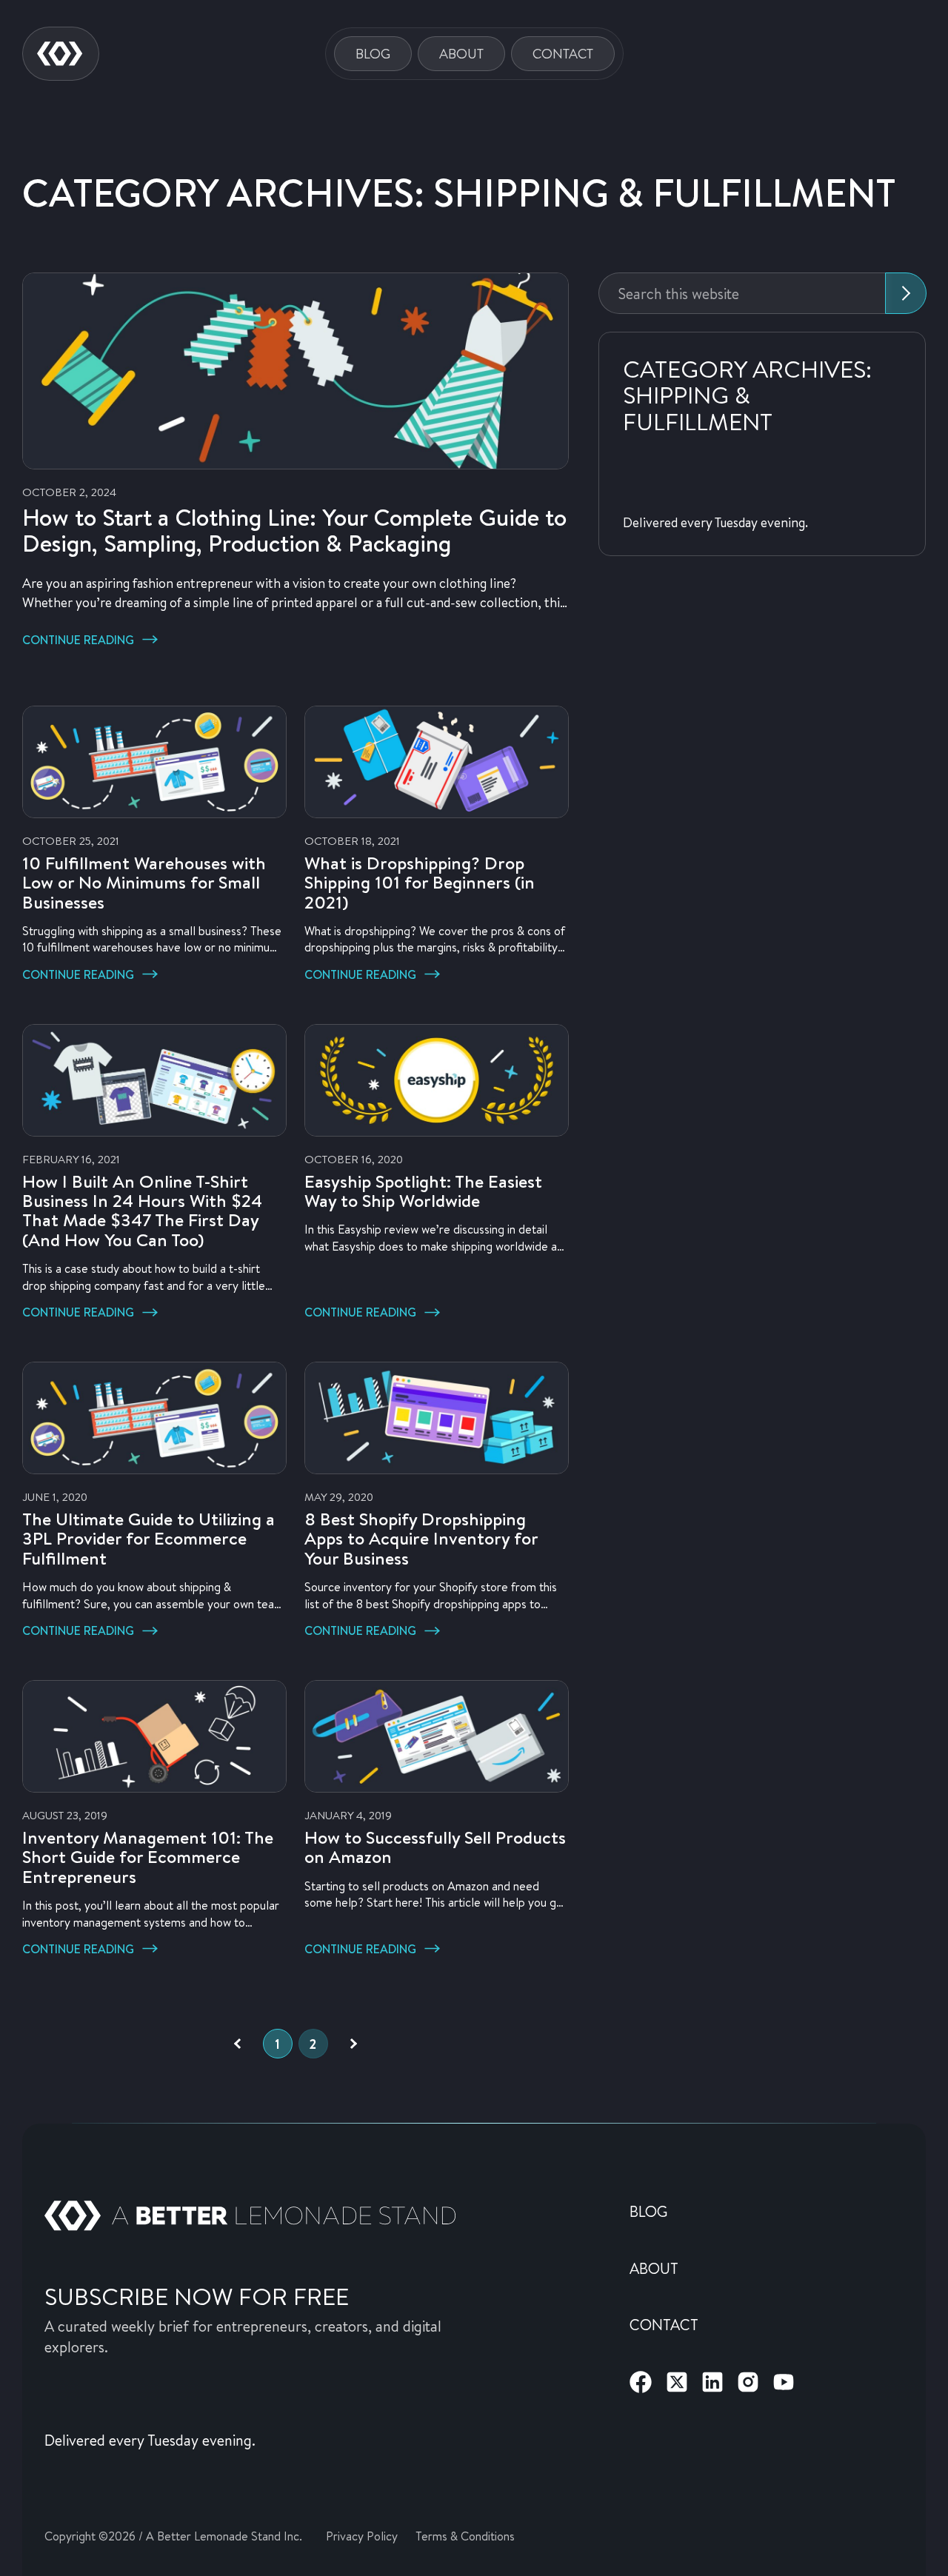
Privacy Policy (362, 2536)
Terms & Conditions (465, 2536)
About (461, 53)
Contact (563, 53)
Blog (373, 53)
